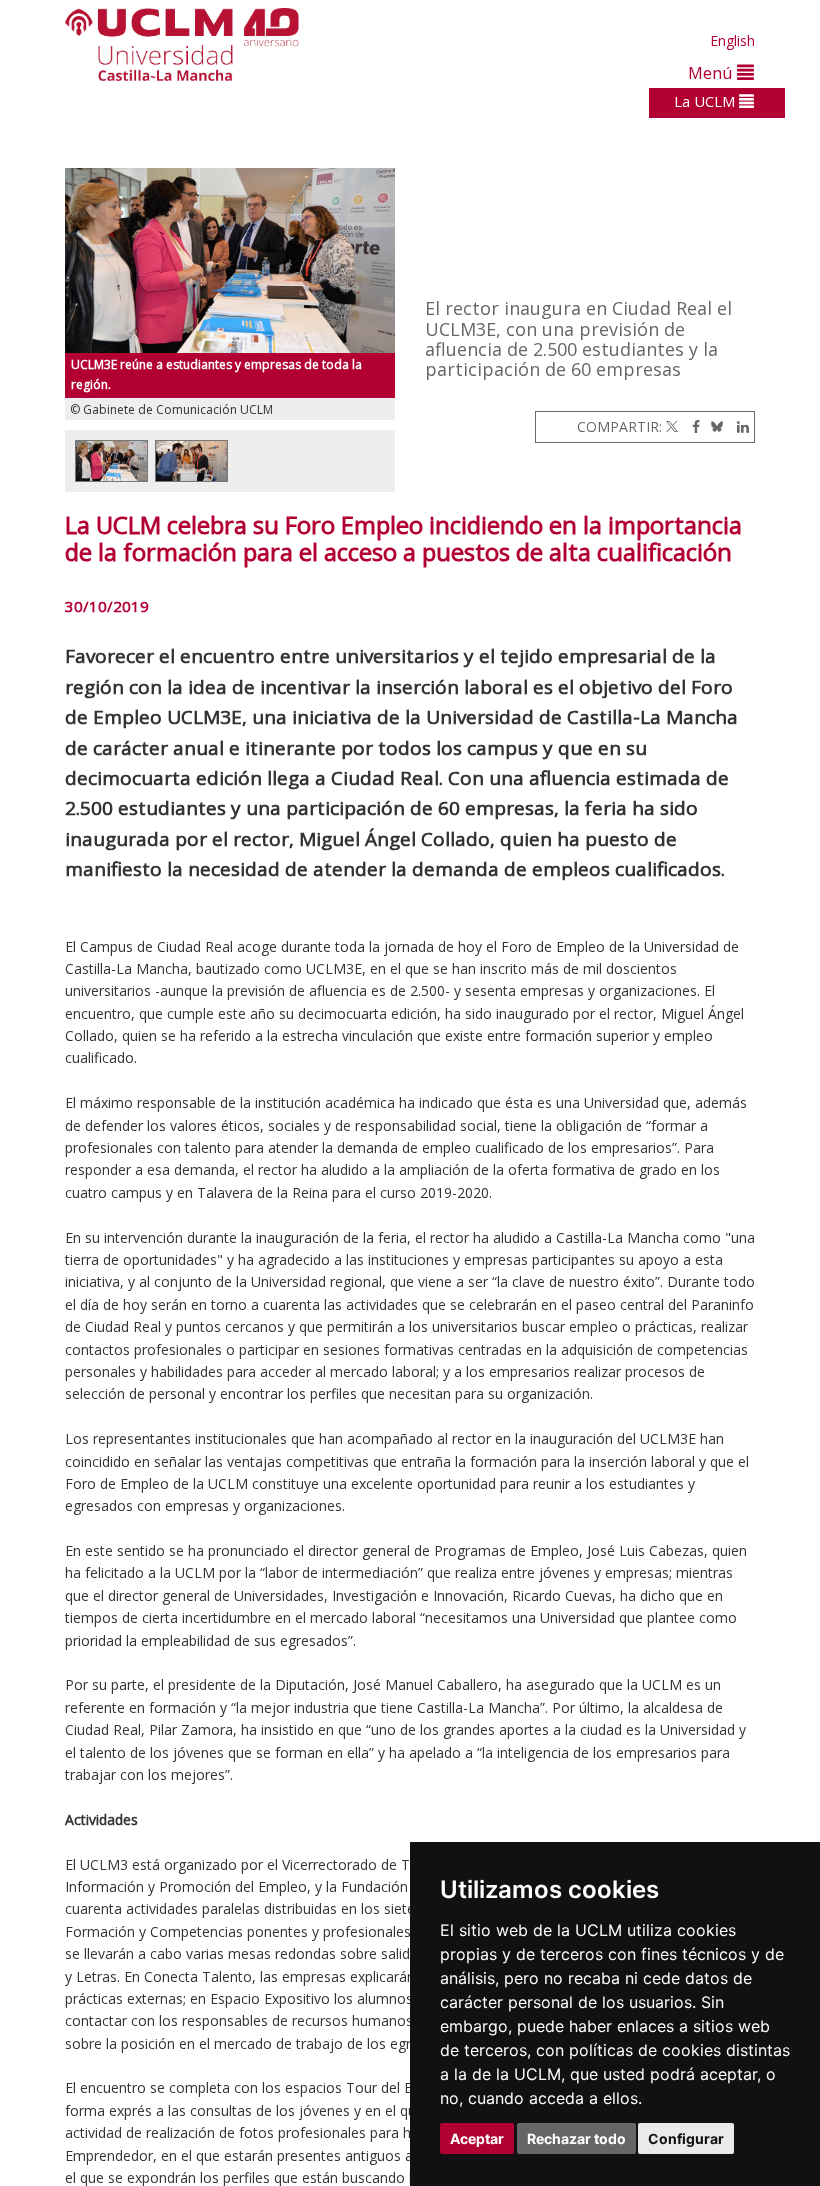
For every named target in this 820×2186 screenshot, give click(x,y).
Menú (712, 72)
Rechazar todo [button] (576, 2138)
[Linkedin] (738, 426)
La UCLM (706, 101)
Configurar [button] (686, 2138)
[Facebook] (691, 426)
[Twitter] (672, 426)
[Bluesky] (713, 426)
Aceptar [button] (477, 2138)
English (732, 40)
